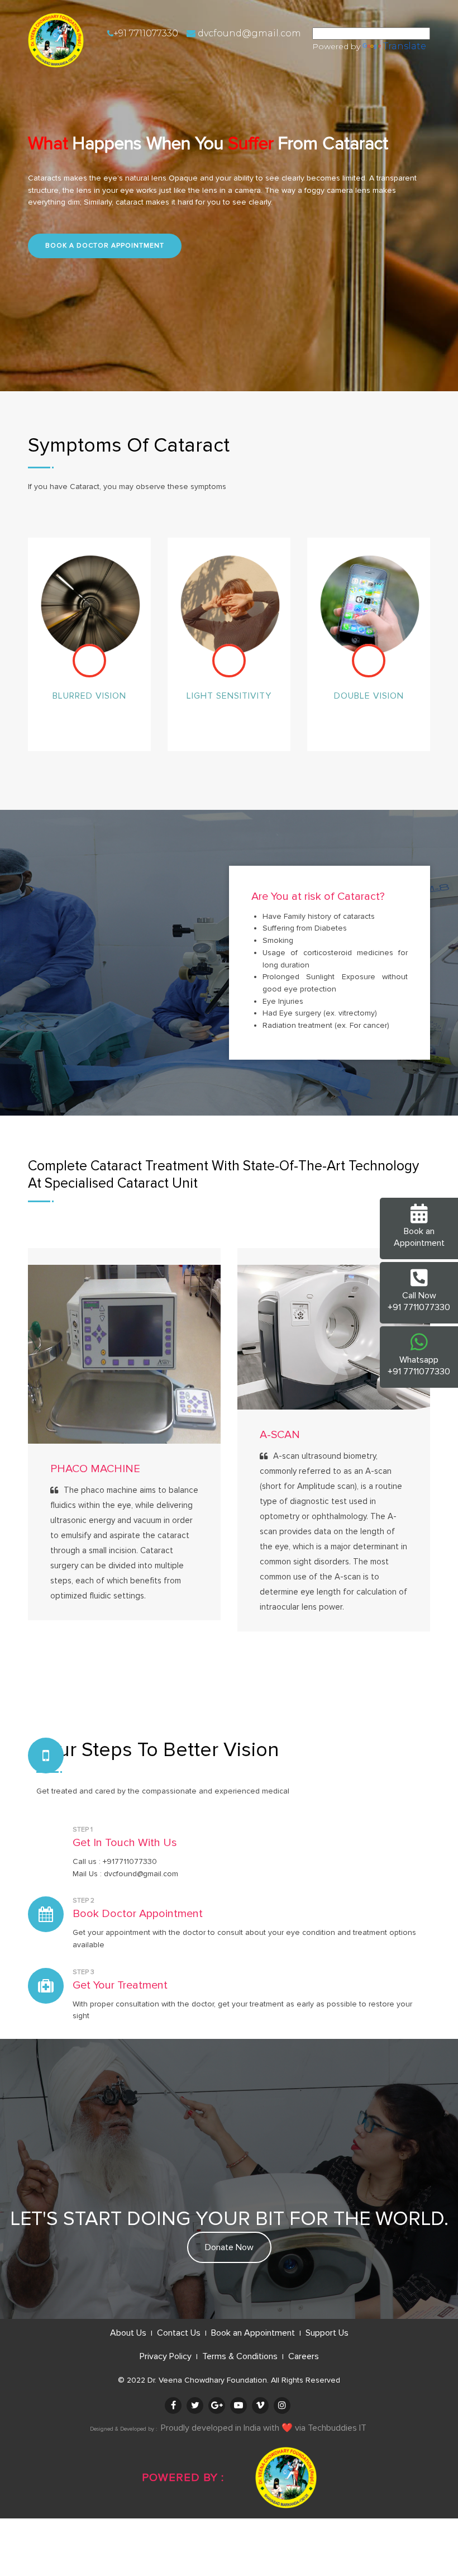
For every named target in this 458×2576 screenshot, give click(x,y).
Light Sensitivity (229, 696)
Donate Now (229, 2247)
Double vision (369, 696)
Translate (405, 46)
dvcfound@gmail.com (248, 33)
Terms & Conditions (241, 2356)
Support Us (327, 2333)
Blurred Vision (89, 696)
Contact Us (180, 2333)
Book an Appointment (254, 2333)
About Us (129, 2333)
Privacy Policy (167, 2356)
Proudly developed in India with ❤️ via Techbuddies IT (264, 2428)
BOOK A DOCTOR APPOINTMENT (105, 246)
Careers (304, 2356)
